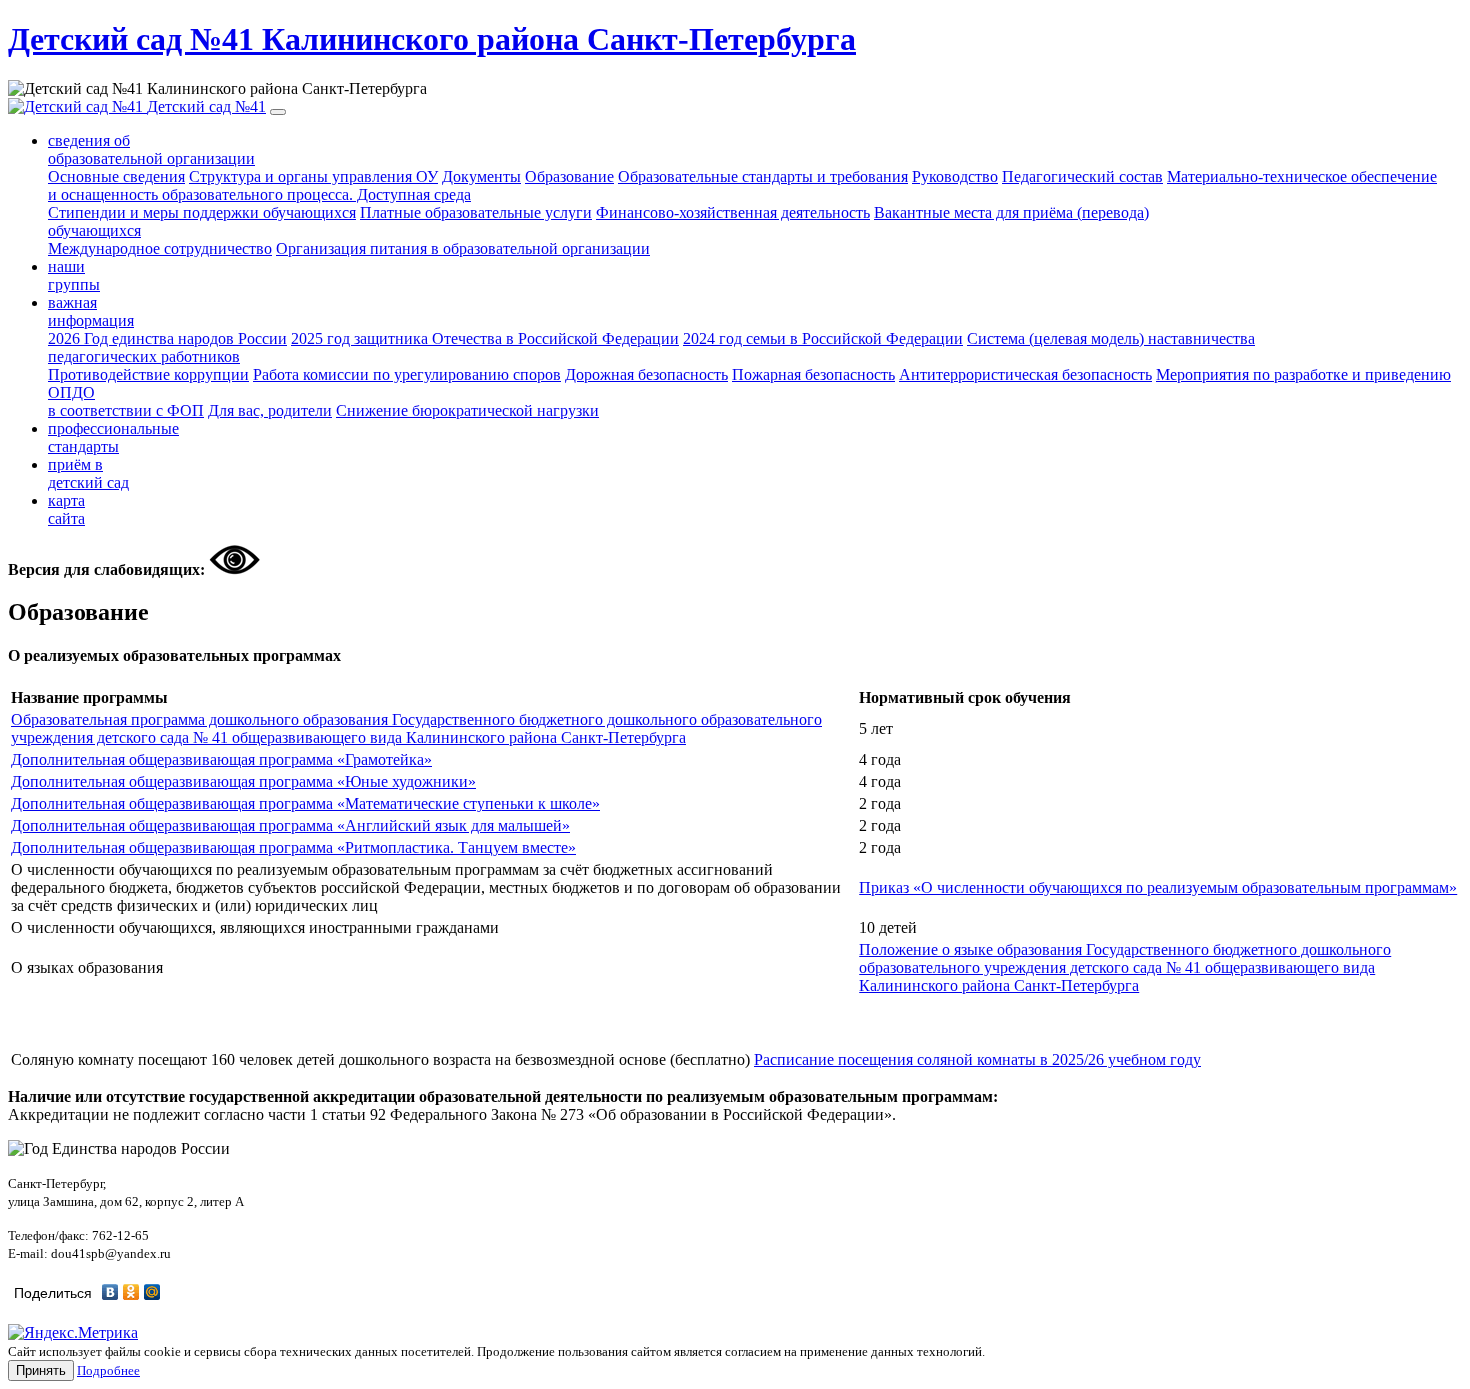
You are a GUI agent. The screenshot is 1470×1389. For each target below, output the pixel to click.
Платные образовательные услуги (476, 212)
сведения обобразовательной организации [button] (151, 149)
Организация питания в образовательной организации (463, 248)
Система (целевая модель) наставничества (651, 347)
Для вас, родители (270, 410)
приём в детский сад (88, 473)
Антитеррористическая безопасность (1025, 374)
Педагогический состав (1082, 176)
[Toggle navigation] (278, 112)
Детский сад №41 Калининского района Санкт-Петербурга (432, 39)
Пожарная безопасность (813, 374)
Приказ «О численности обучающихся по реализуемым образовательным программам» (1158, 887)
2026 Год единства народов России (167, 338)
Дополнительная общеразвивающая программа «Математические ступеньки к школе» (305, 803)
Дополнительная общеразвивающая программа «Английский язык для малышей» (290, 825)
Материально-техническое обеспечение (742, 185)
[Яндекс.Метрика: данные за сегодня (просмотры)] (73, 1333)
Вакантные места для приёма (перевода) (598, 221)
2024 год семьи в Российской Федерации (823, 338)
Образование (569, 176)
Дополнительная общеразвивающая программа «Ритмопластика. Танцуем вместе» (293, 847)
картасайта (66, 509)
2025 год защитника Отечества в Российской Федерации (485, 338)
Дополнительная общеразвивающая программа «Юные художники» (243, 781)
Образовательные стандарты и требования (763, 176)
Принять (41, 1370)
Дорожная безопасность (646, 374)
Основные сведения (116, 176)
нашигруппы (74, 275)
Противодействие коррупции (148, 374)
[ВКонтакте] (110, 1292)
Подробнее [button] (108, 1370)
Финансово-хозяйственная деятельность (733, 212)
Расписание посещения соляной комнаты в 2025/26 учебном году (977, 1059)
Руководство (955, 176)
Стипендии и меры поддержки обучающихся (202, 212)
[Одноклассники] (131, 1292)
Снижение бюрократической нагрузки (467, 410)
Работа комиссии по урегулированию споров (407, 374)
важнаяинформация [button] (91, 311)
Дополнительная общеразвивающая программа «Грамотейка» (221, 759)
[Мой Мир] (152, 1292)
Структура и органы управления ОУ (313, 176)
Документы (481, 176)
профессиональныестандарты (113, 437)
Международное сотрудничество (160, 248)
